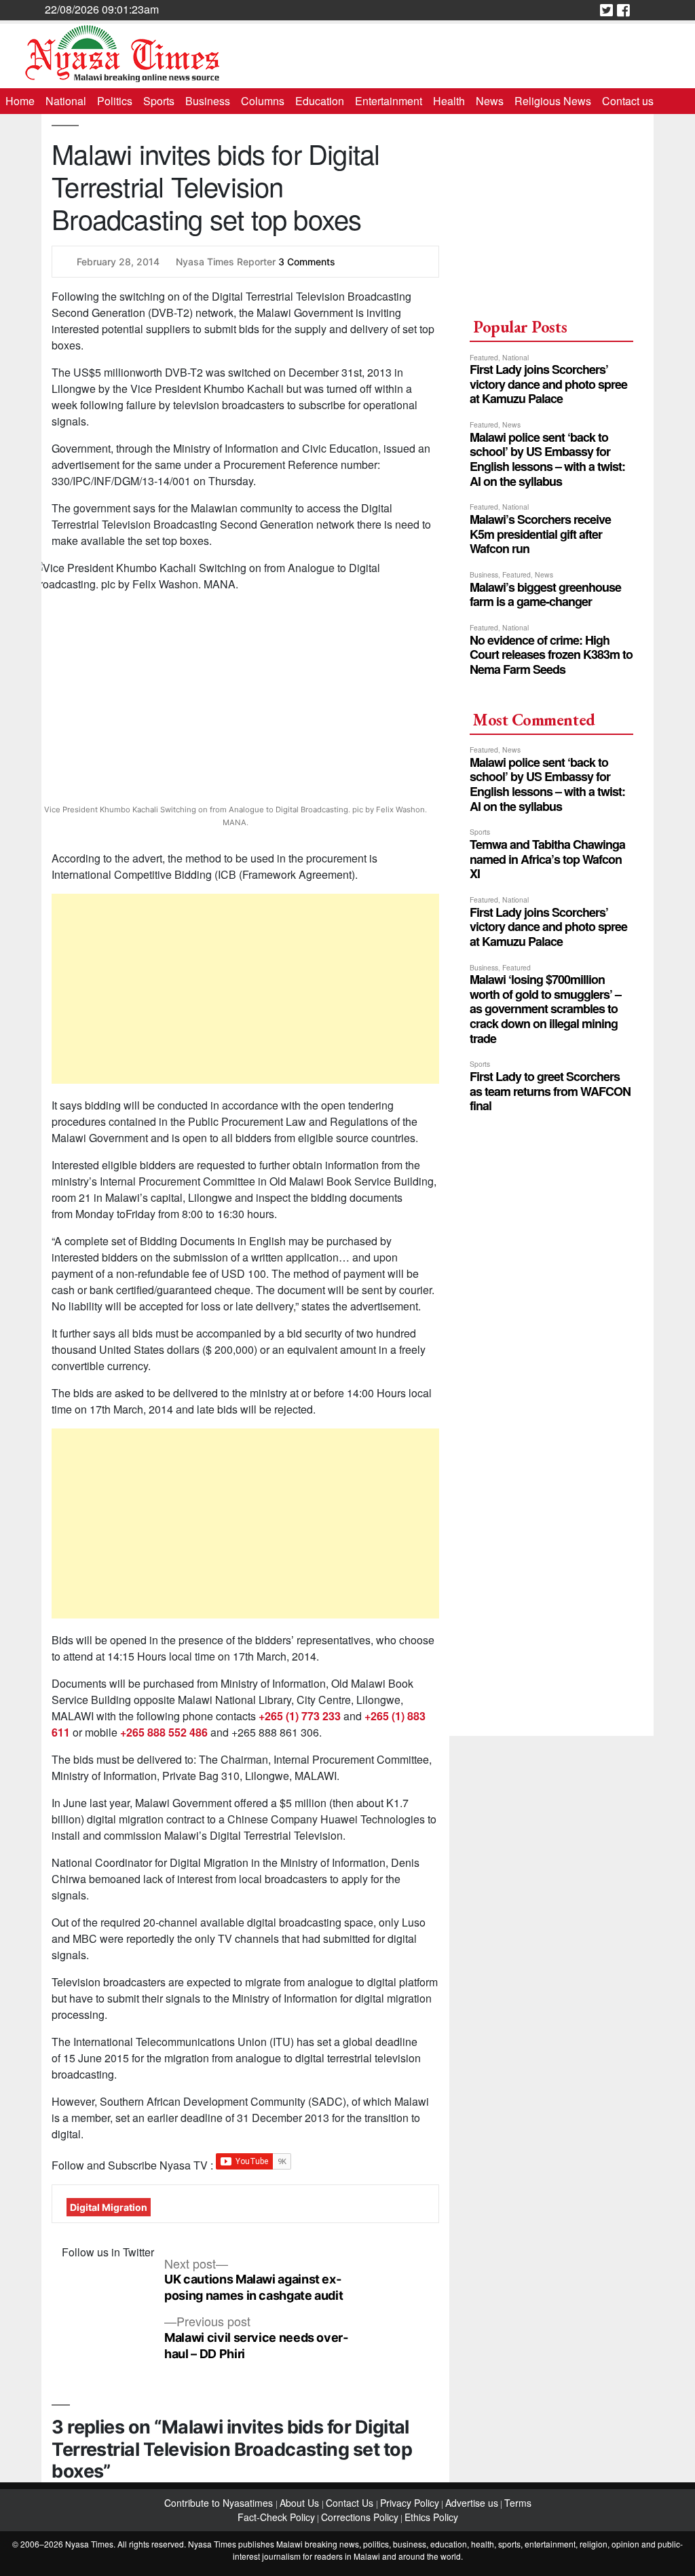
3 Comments (307, 262)
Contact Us (351, 2503)
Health (449, 101)
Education (320, 101)
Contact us (628, 101)
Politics (115, 101)
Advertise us (472, 2503)
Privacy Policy (410, 2503)
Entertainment (389, 101)
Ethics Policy (431, 2517)
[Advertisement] (245, 989)
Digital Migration (109, 2207)
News (490, 101)
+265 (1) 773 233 (300, 1716)
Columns (263, 101)
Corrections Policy (360, 2517)
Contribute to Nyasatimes (220, 2503)
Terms (518, 2503)
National (66, 101)
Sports (159, 101)
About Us (301, 2503)
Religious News (553, 101)
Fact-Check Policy (276, 2517)
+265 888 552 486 (164, 1732)
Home (20, 101)
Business (208, 101)
